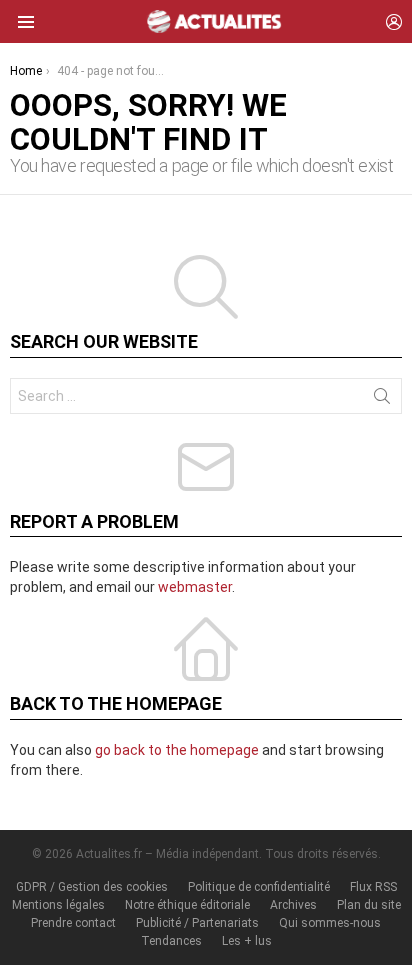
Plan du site (369, 905)
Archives (293, 905)
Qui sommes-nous (330, 923)
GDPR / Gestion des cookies (92, 887)
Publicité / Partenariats (197, 923)
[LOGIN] (394, 22)
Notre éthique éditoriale (187, 905)
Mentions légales (58, 905)
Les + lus (247, 941)
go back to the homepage (177, 750)
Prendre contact (73, 923)
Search (382, 400)
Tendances (171, 941)
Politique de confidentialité (259, 887)
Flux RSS (373, 887)
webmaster (195, 587)
